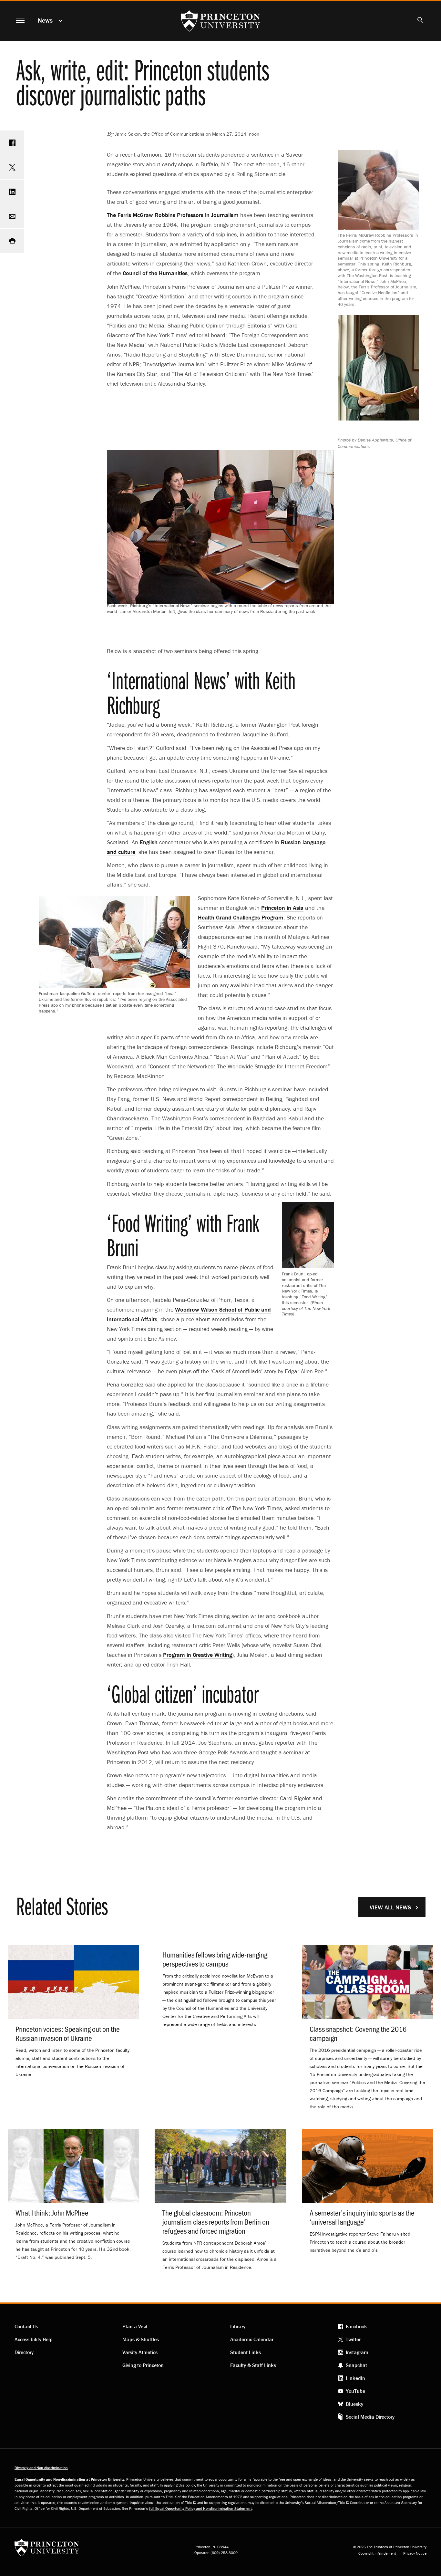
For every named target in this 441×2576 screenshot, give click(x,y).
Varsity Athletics (140, 2352)
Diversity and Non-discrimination (41, 2468)
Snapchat (356, 2365)
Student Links (246, 2352)
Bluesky (354, 2404)
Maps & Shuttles (141, 2339)
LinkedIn (355, 2378)
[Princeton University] (47, 2550)
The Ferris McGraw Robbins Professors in (173, 215)
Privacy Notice (415, 2553)
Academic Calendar (252, 2339)
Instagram (357, 2352)
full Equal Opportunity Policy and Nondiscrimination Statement (200, 2508)
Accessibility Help (34, 2339)
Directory (24, 2352)
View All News (390, 1907)
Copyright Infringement (377, 2553)
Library (238, 2326)
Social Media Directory (370, 2417)
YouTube (355, 2391)
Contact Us (26, 2326)
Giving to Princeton (143, 2365)
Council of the (155, 273)
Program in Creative (198, 1655)
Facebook (356, 2326)
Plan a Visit (135, 2326)
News (45, 20)
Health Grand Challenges (241, 917)
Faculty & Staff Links (253, 2365)
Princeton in (282, 908)
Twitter (353, 2339)
